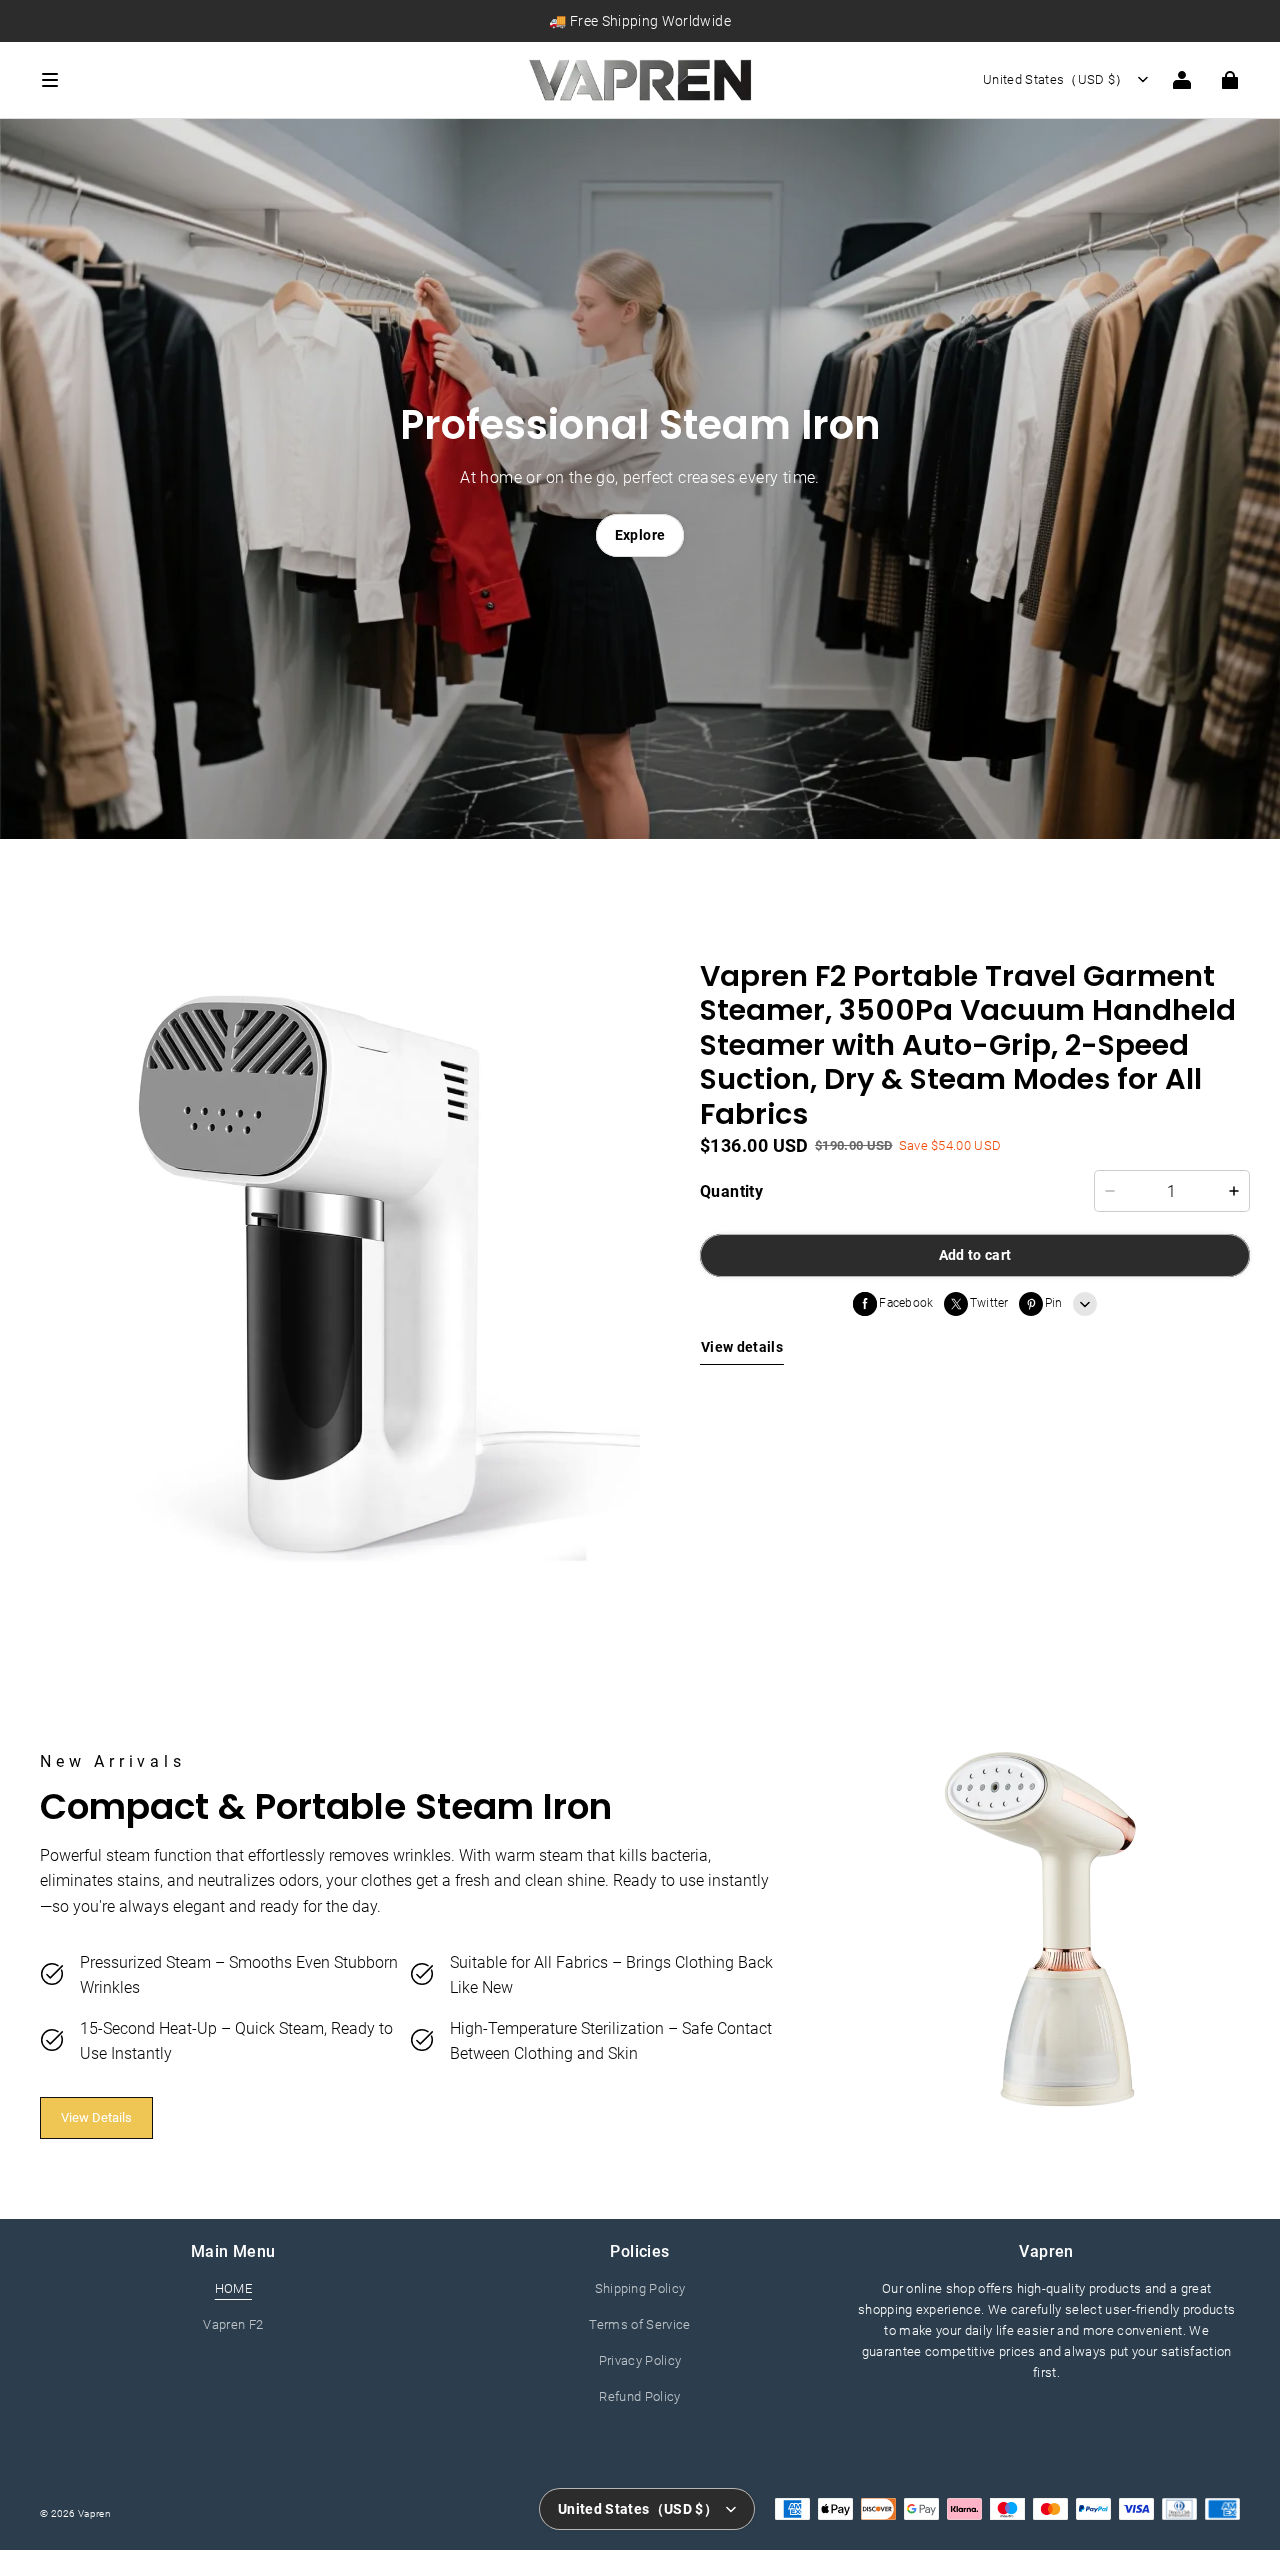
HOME (233, 2288)
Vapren (94, 2513)
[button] (273, 80)
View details (742, 1347)
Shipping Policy (640, 2288)
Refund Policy (639, 2396)
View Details (96, 2117)
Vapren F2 (233, 2324)
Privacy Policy (640, 2360)
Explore (640, 535)
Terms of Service (639, 2324)
